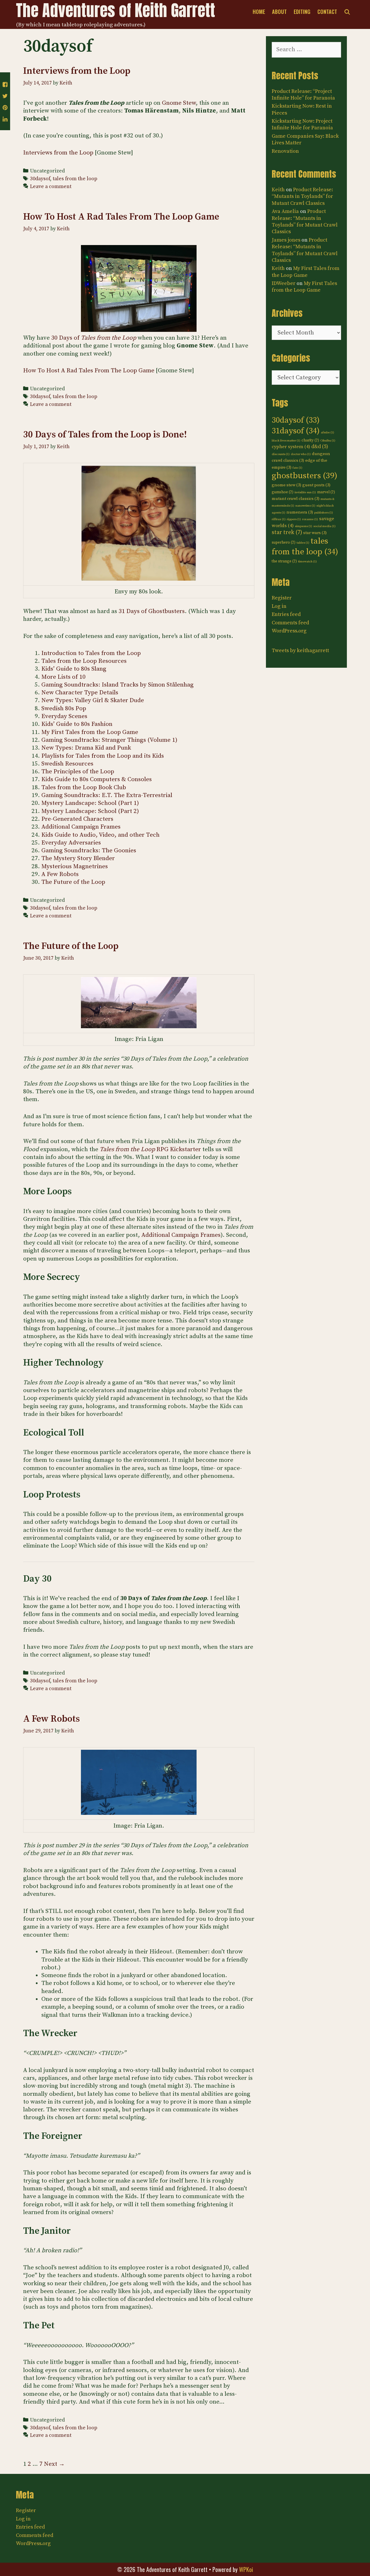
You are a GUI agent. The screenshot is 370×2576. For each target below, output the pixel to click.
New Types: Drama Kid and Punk (86, 748)
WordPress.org (289, 631)
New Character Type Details (80, 693)
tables (303, 543)
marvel (326, 492)
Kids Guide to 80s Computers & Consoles (97, 779)
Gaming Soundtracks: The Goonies (89, 851)
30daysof (40, 179)
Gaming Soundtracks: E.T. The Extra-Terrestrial (107, 795)
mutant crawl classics (296, 499)
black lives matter (286, 441)
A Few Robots (60, 874)
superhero (284, 542)
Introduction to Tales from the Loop (91, 653)
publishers (324, 513)
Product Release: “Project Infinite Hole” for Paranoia (303, 95)
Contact (327, 12)
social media (324, 526)
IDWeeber (284, 283)
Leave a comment (51, 187)
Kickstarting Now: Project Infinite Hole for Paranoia (302, 124)
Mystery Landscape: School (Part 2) (90, 811)
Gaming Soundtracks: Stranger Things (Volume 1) (109, 740)
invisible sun (305, 492)
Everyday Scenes (64, 716)
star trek (287, 532)
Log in (279, 606)
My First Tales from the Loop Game (90, 732)
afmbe (328, 433)
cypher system (291, 447)
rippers (294, 519)
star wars (315, 533)
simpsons (304, 526)
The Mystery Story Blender (78, 858)
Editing (302, 12)
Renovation (285, 151)
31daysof (296, 431)
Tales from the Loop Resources (84, 661)
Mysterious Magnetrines (75, 866)
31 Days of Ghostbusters (152, 611)
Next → (54, 2464)
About (279, 12)
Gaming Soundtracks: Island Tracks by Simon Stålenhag (118, 685)
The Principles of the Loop (78, 772)
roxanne (310, 519)
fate (297, 468)
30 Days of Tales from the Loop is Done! (105, 435)
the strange (284, 561)
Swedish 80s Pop (64, 709)
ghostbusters (305, 476)
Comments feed (290, 623)
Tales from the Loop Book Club (84, 787)
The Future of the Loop (73, 882)
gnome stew (286, 485)
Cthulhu (328, 441)
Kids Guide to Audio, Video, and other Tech (100, 835)
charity (310, 440)
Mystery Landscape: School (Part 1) (90, 803)
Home (259, 12)
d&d (320, 447)
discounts (281, 454)
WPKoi (246, 2569)
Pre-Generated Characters (77, 819)
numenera (300, 512)
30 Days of (94, 338)
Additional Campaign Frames (81, 827)
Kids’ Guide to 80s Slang (74, 669)
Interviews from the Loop (77, 71)
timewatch (307, 562)
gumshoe (283, 492)
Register (282, 598)
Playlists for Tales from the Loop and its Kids (103, 756)
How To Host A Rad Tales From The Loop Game (121, 217)
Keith (278, 190)
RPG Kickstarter (150, 1149)
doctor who (301, 454)
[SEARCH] (347, 12)
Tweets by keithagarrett (300, 651)
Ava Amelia (285, 211)
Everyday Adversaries (71, 843)
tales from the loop (75, 179)
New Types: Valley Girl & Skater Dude (93, 700)
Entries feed (286, 614)
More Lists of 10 (63, 677)
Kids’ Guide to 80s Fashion (77, 724)
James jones (286, 240)
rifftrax (279, 519)
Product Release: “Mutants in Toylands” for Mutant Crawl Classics (302, 196)
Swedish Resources (67, 764)
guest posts (316, 485)
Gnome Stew (179, 103)
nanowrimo (305, 506)
